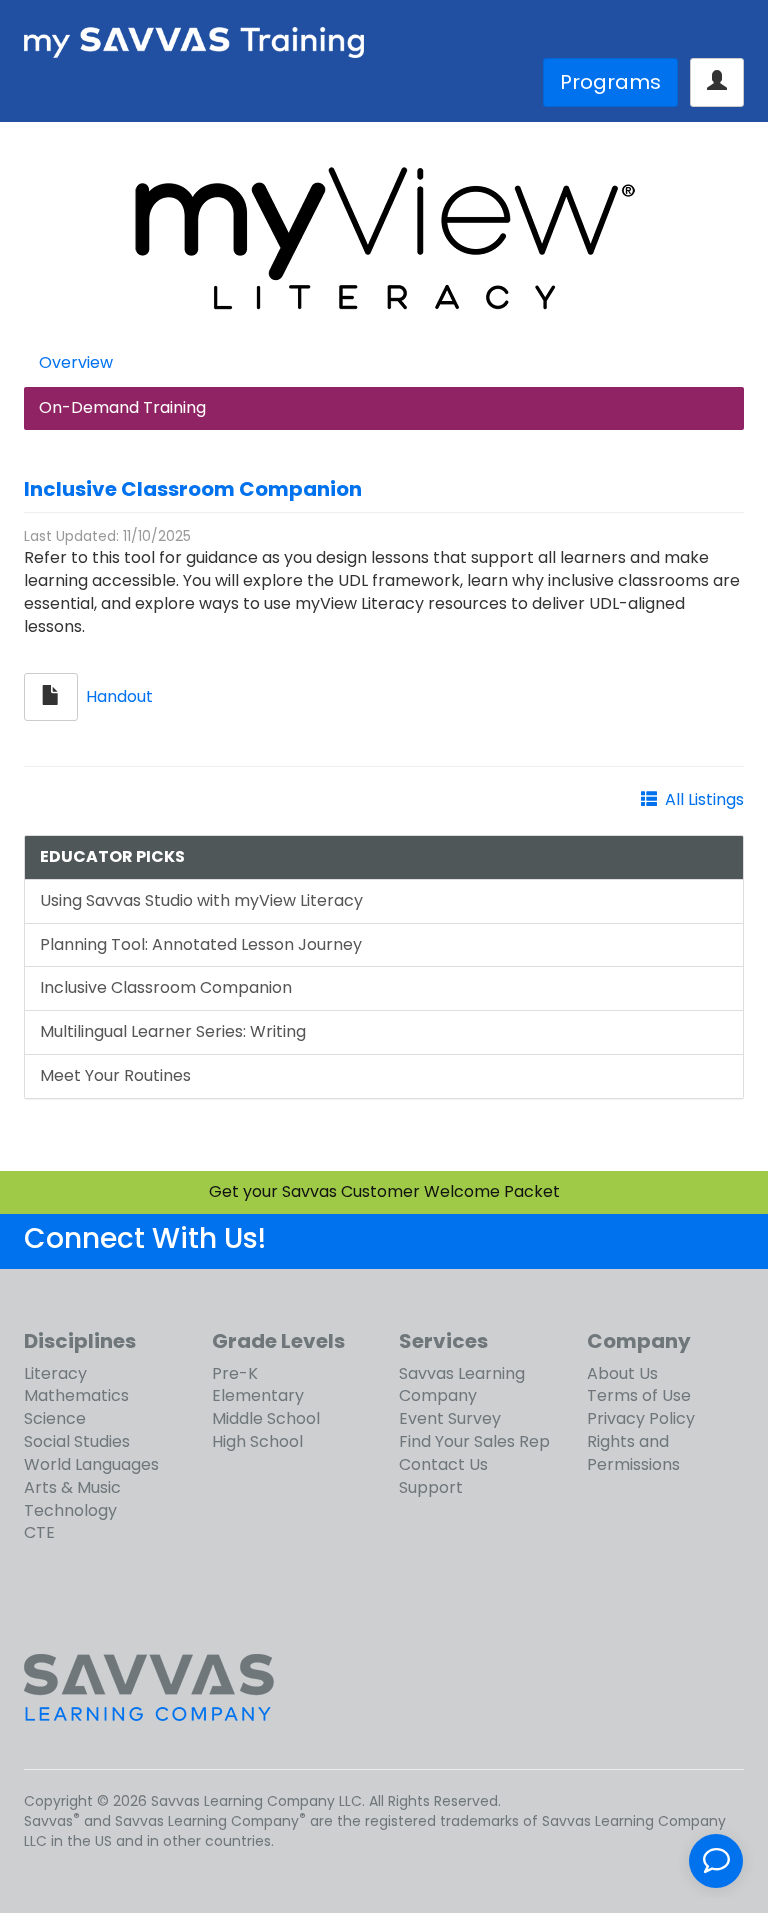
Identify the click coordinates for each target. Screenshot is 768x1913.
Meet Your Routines (115, 1075)
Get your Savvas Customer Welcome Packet (384, 1191)
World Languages (91, 1464)
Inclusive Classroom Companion (193, 489)
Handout (119, 695)
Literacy (55, 1373)
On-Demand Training (122, 407)
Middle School (266, 1418)
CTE (39, 1532)
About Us (622, 1373)
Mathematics (76, 1395)
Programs (610, 82)
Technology (70, 1510)
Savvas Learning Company (462, 1385)
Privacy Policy (641, 1418)
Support (431, 1487)
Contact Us (443, 1464)
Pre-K (235, 1373)
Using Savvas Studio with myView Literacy (201, 900)
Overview (76, 362)
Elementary (258, 1395)
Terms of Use (639, 1395)
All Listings (704, 799)
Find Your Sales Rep (474, 1441)
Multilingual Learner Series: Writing (173, 1031)
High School (257, 1441)
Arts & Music (72, 1487)
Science (55, 1418)
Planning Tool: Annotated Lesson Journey (201, 944)
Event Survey (450, 1418)
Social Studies (77, 1441)
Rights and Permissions (633, 1453)
